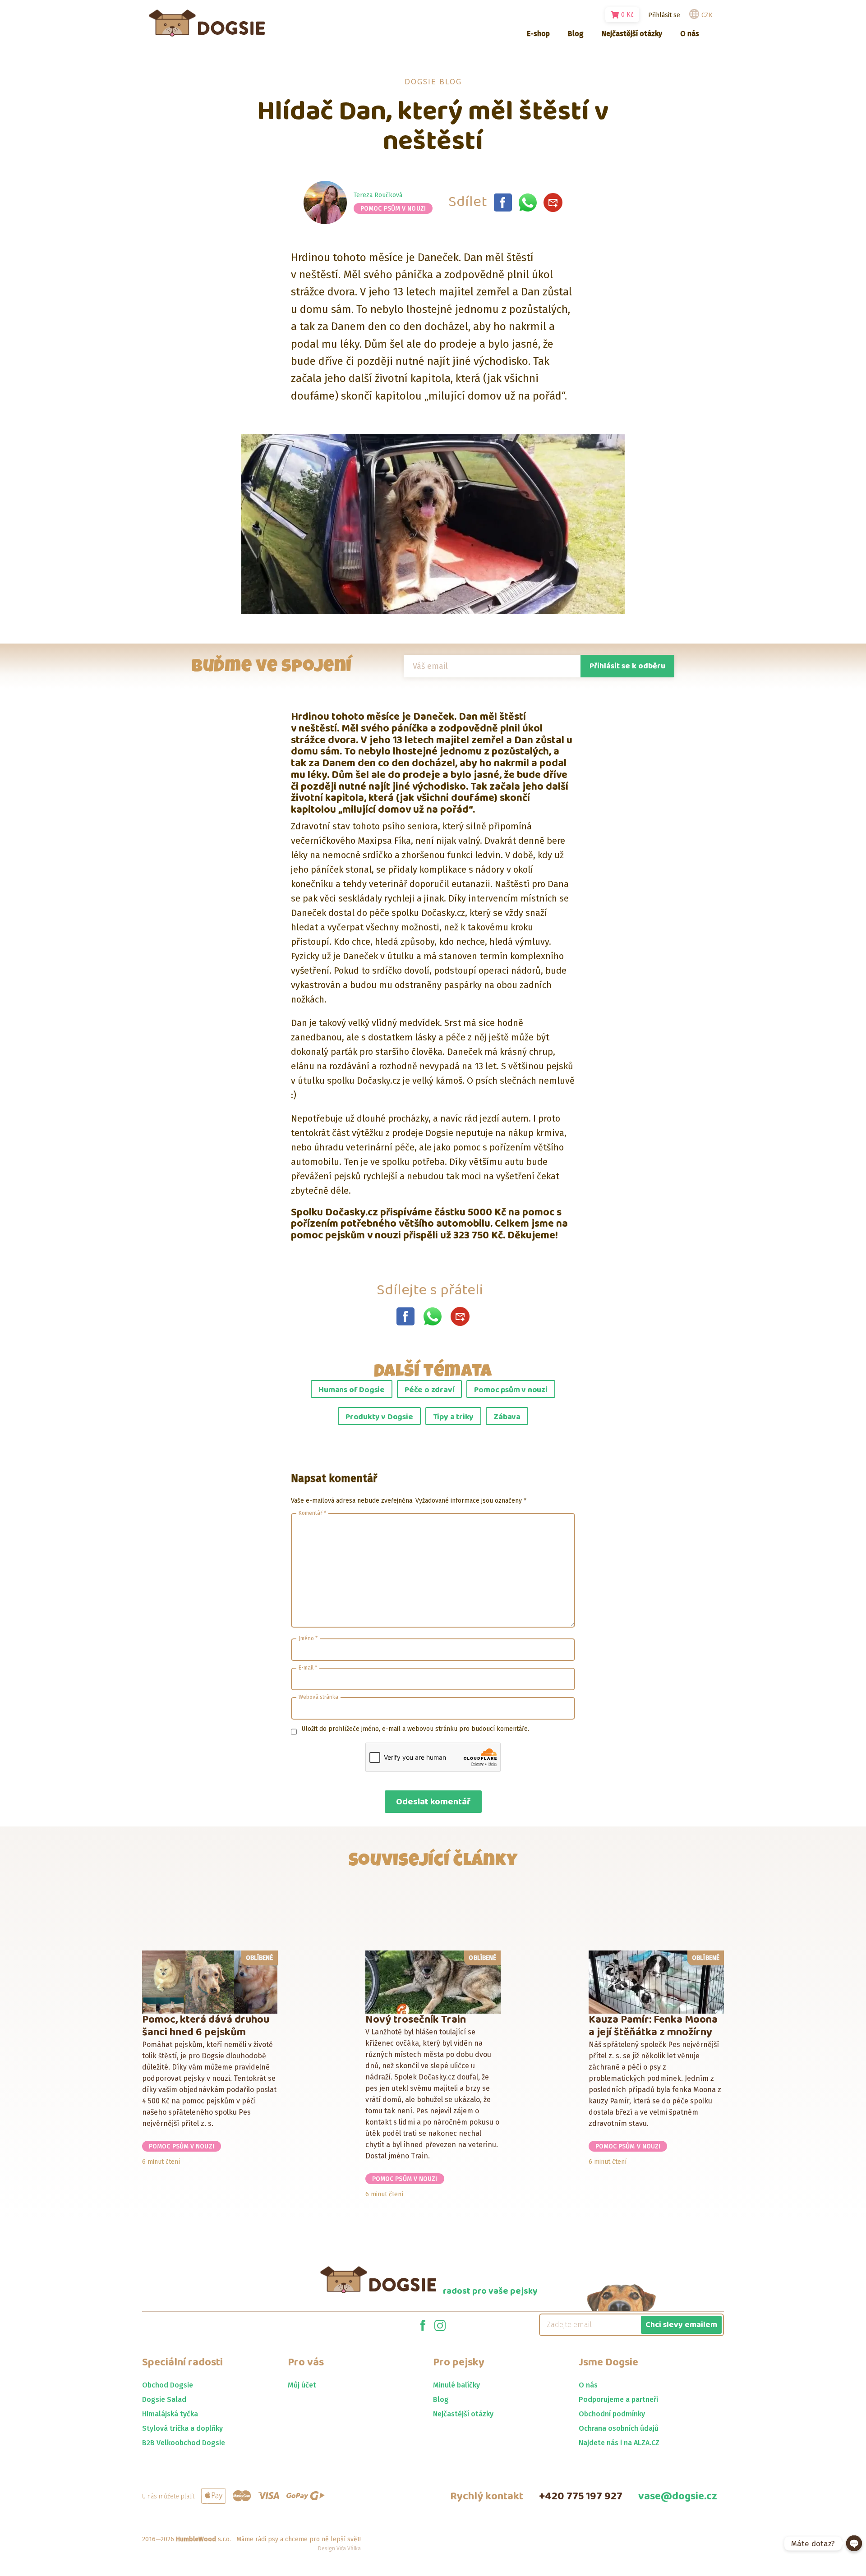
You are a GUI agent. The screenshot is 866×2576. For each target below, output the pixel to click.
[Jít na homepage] (207, 23)
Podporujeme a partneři (618, 2399)
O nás (588, 2385)
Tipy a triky (454, 1417)
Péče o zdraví (429, 1390)
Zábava (507, 1417)
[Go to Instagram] (440, 2325)
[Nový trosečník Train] (433, 1982)
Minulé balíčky (456, 2385)
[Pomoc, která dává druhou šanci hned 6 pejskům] (210, 1982)
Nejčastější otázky (463, 2414)
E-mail (308, 1668)
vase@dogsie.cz (678, 2496)
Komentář (312, 1513)
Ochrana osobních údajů (619, 2428)
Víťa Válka (349, 2548)
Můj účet (302, 2385)
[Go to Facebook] (423, 2325)
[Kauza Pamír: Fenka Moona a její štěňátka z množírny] (656, 1982)
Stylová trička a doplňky (182, 2428)
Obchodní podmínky (612, 2414)
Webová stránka (318, 1697)
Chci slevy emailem (681, 2325)
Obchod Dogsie (168, 2385)
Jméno (308, 1638)
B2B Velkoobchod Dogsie (184, 2443)
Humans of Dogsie (352, 1390)
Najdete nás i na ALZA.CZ (619, 2443)
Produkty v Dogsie (379, 1417)
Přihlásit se (664, 15)
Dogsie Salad (164, 2399)
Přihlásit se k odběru (627, 666)
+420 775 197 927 (581, 2496)
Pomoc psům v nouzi (393, 209)
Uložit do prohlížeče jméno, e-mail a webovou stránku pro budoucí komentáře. (415, 1729)
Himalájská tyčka (170, 2414)
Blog (441, 2399)
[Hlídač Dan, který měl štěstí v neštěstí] (503, 202)
